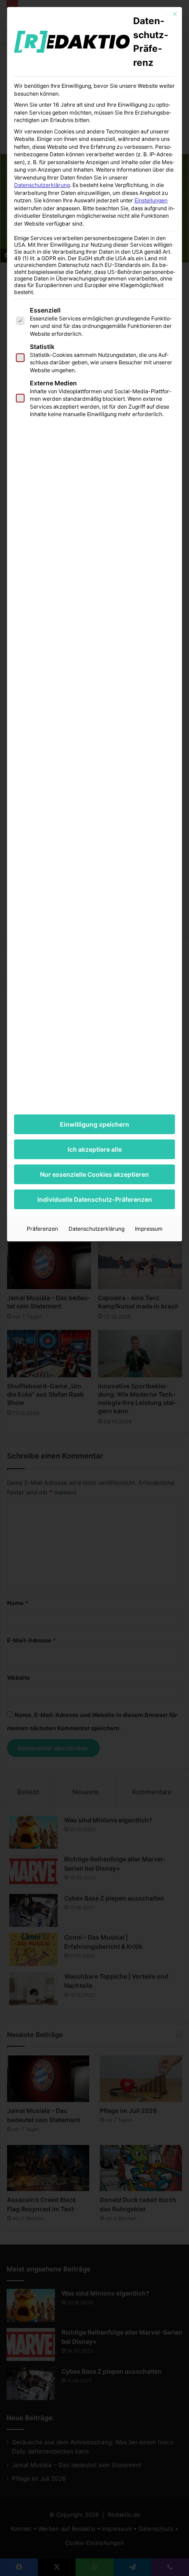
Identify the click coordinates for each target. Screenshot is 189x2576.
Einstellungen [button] (151, 200)
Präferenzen (42, 1229)
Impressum (149, 1229)
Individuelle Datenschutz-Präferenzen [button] (95, 1199)
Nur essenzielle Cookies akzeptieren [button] (94, 1174)
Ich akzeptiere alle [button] (95, 1149)
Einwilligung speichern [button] (94, 1124)
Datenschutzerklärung (42, 185)
